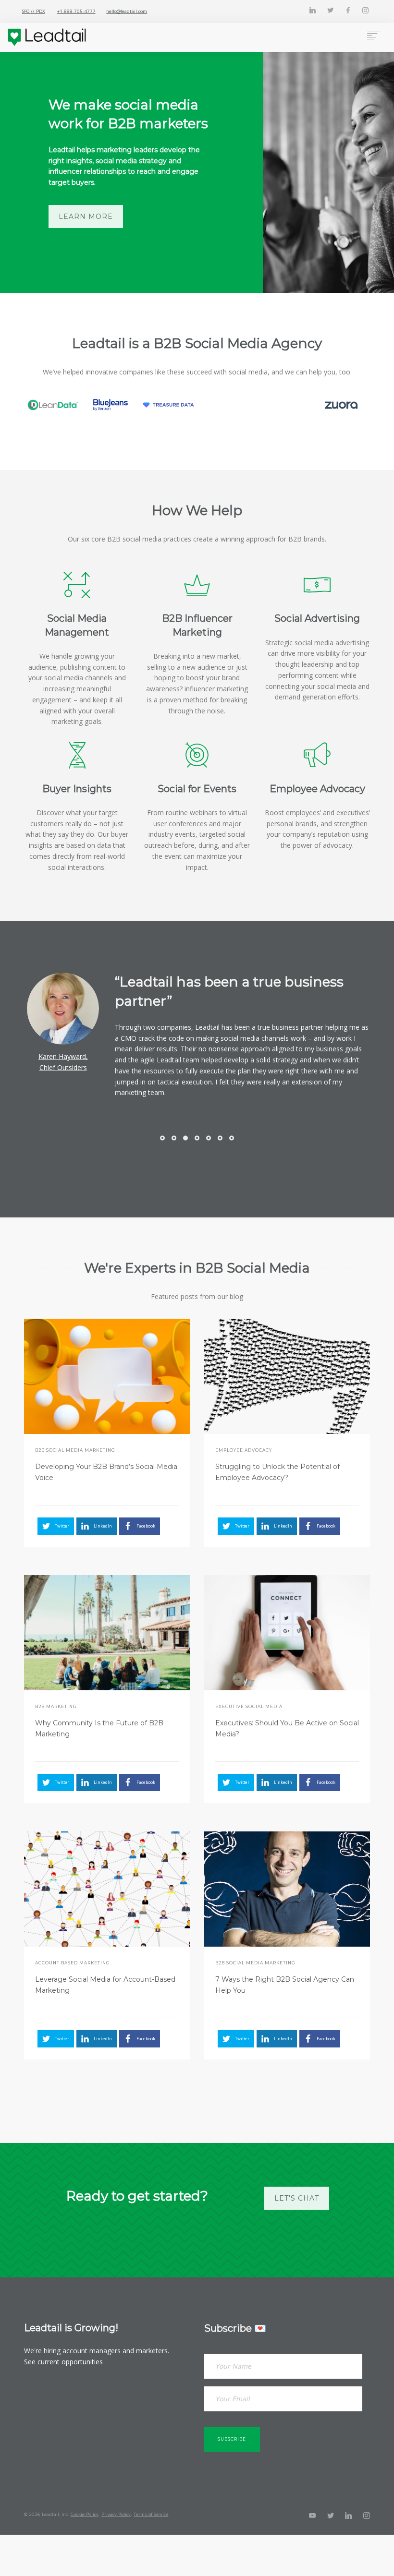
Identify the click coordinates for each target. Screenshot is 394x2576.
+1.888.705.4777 (76, 11)
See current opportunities (63, 2362)
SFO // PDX (34, 11)
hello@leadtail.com (127, 11)
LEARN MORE (86, 217)
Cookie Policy (85, 2514)
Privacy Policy (116, 2514)
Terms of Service (151, 2514)
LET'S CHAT (297, 2198)
